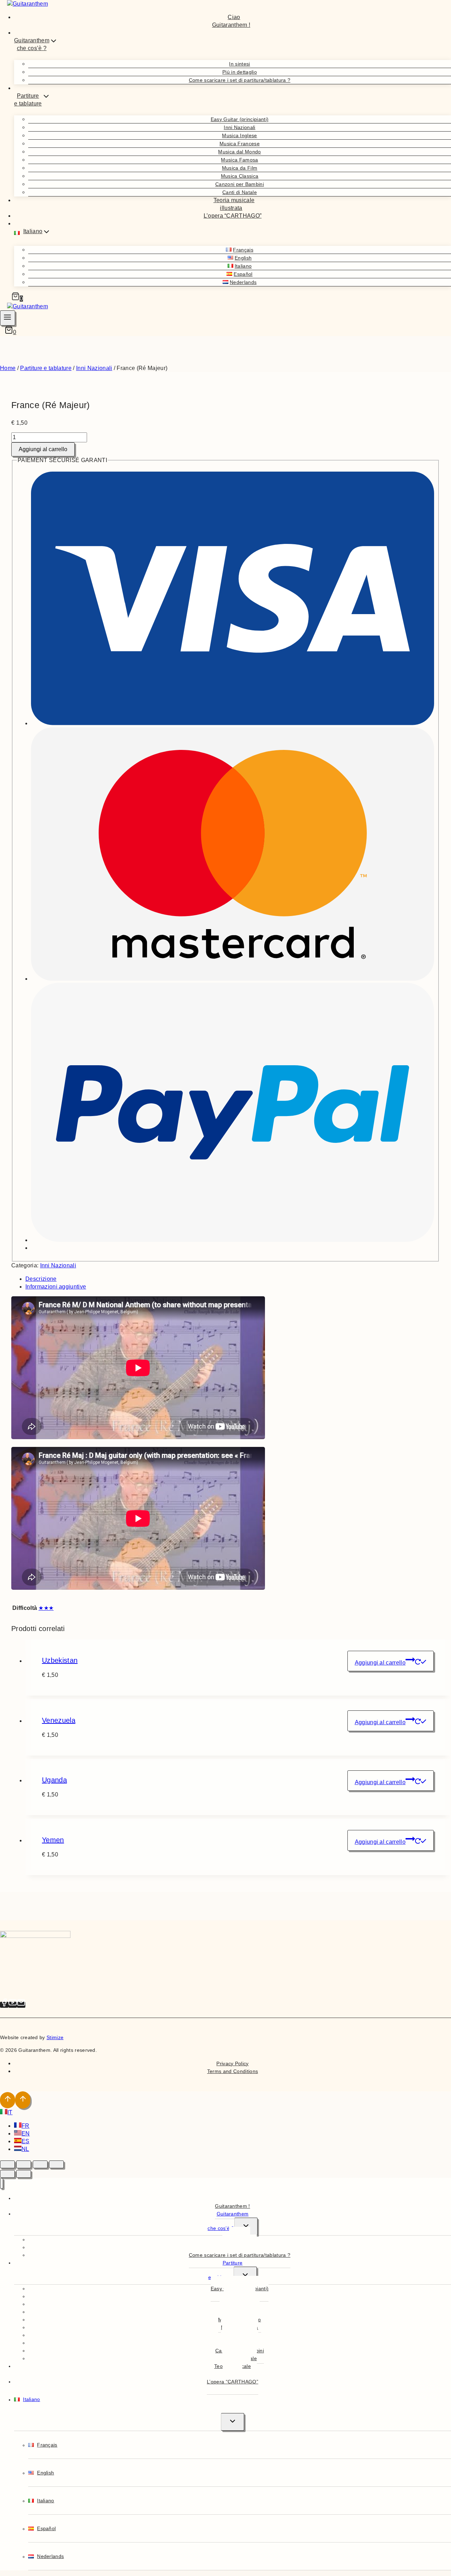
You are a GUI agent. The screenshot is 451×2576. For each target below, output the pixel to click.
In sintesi (239, 64)
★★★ (46, 1608)
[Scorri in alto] (8, 2100)
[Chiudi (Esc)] (56, 2164)
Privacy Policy (232, 2063)
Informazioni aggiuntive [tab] (56, 1287)
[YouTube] (13, 2005)
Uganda (54, 1780)
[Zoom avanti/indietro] (7, 2164)
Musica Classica (240, 176)
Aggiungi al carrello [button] (380, 1663)
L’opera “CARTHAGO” (233, 216)
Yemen (53, 1840)
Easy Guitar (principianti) (240, 119)
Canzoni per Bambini (240, 184)
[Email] (21, 2005)
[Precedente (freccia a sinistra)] (7, 2174)
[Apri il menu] (8, 318)
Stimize (55, 2037)
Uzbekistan (60, 1660)
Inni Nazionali (239, 127)
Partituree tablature (225, 2270)
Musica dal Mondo (239, 152)
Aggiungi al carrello (43, 449)
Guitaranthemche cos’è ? (228, 2221)
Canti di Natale (240, 192)
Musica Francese (240, 144)
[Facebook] (4, 2005)
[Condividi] (40, 2164)
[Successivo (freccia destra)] (24, 2174)
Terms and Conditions (233, 2071)
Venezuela (59, 1720)
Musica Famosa (239, 160)
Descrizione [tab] (41, 1279)
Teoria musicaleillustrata (234, 204)
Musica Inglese (239, 135)
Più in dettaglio (240, 72)
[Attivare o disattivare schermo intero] (24, 2164)
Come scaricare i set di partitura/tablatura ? (240, 80)
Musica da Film (240, 168)
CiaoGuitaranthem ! (231, 21)
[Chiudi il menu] (2, 2184)
